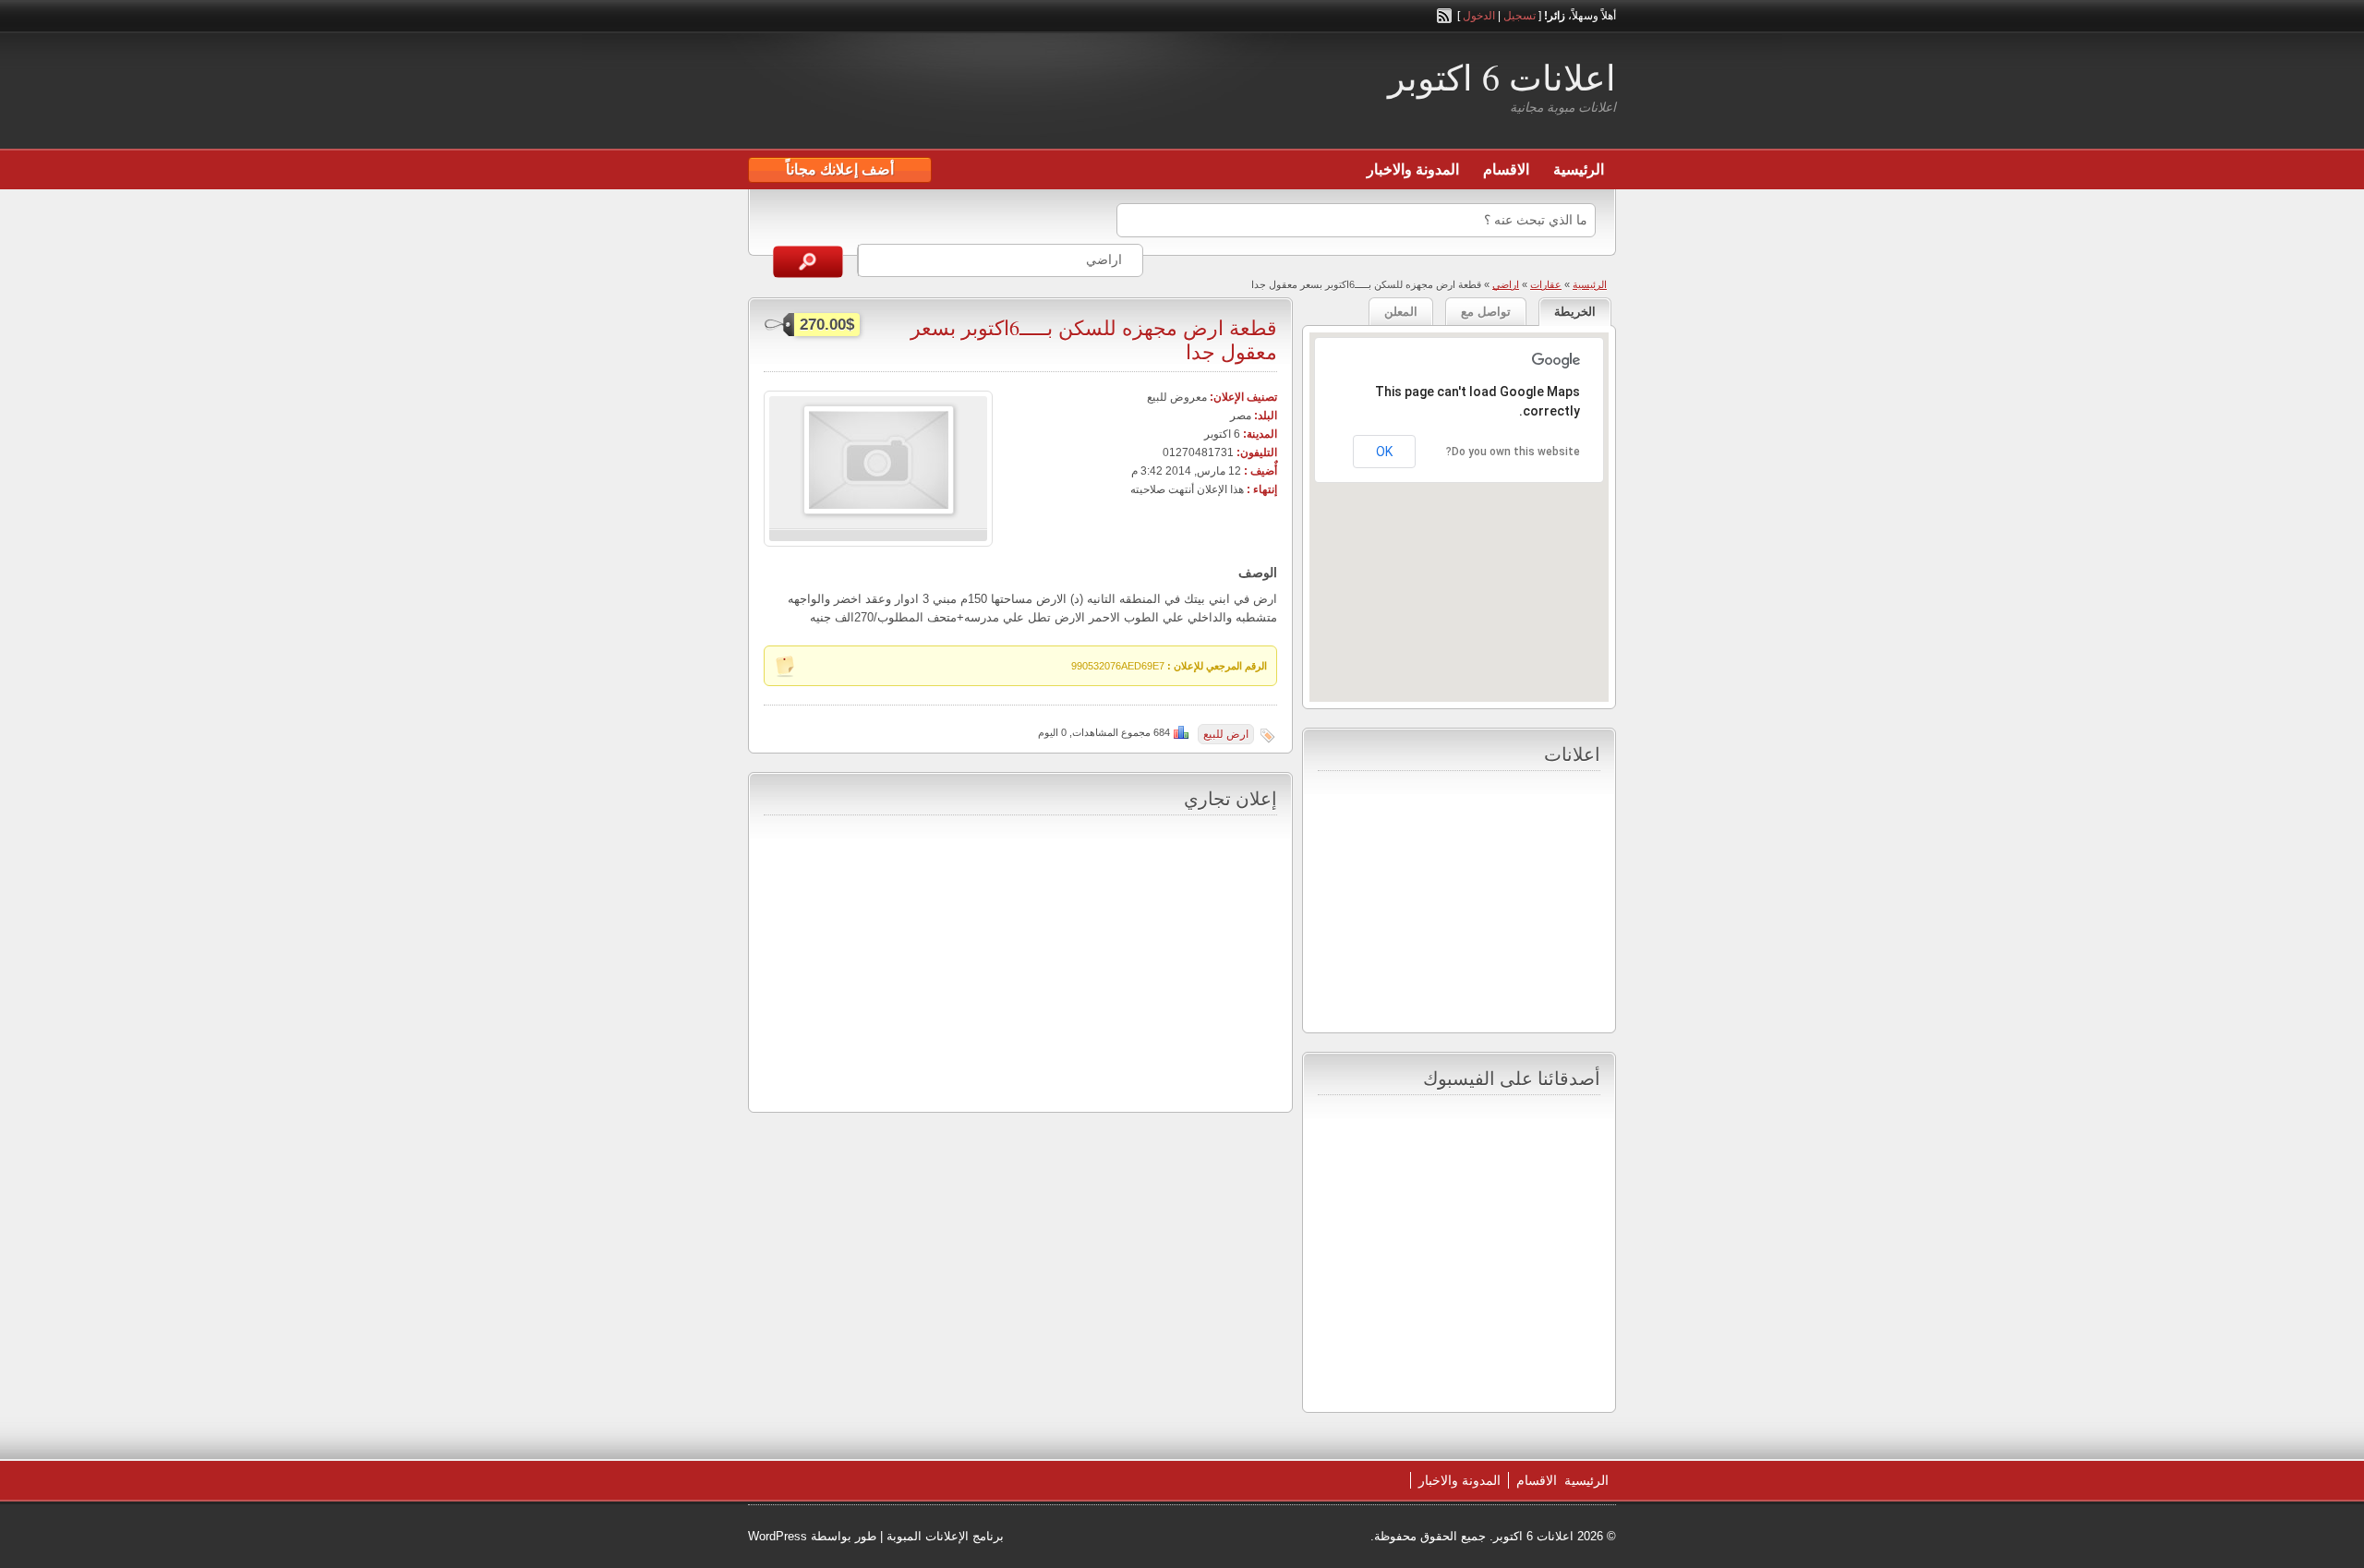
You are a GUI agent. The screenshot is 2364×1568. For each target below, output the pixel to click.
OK (1384, 452)
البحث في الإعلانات (808, 262)
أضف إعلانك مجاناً (840, 169)
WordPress (778, 1536)
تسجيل (1520, 16)
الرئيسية (1579, 169)
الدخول (1479, 16)
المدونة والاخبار (1413, 169)
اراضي (1506, 284)
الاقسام (1506, 169)
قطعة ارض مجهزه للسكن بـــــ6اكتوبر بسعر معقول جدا (1094, 339)
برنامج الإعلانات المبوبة (945, 1536)
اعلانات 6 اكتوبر (1502, 77)
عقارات (1546, 284)
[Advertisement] (964, 93)
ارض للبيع (1226, 734)
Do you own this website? (1513, 452)
